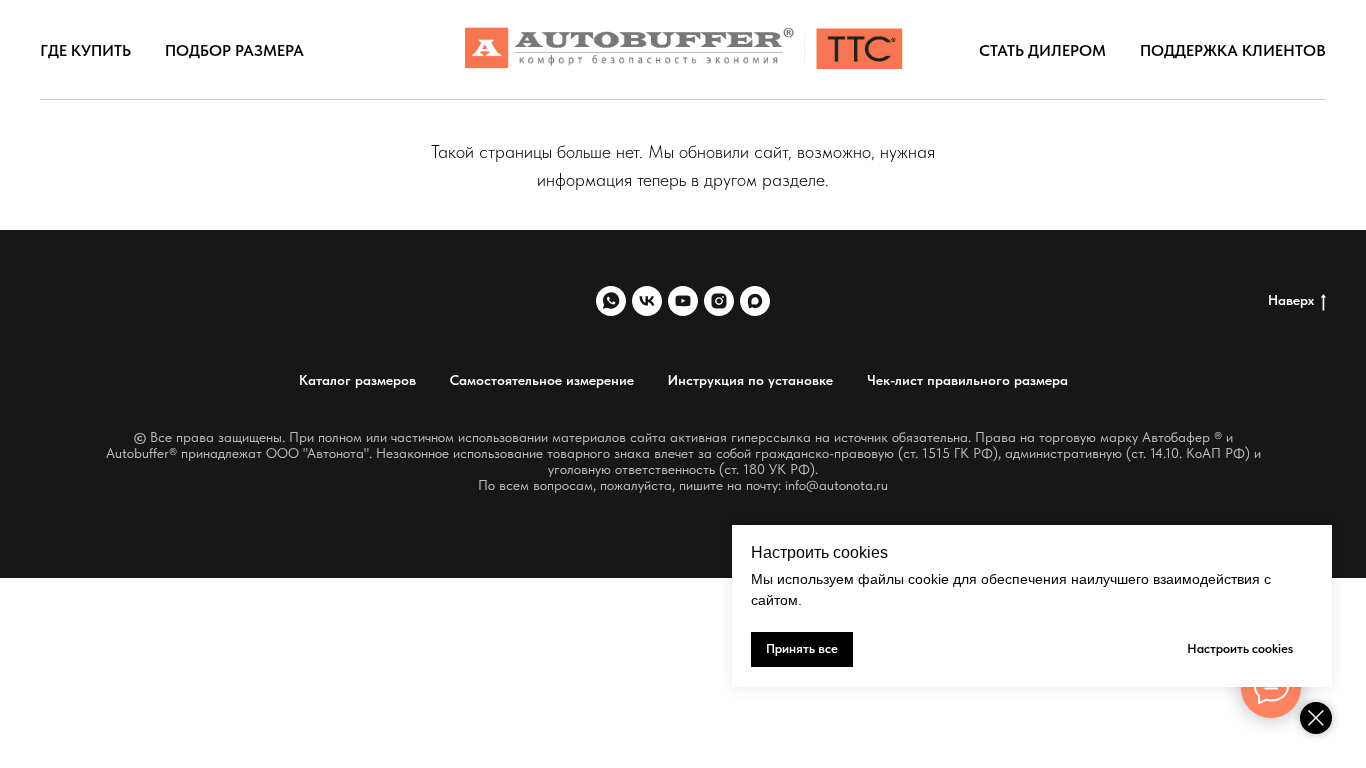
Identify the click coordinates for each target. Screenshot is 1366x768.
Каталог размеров (357, 380)
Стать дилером (1042, 50)
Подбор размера (234, 50)
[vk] (647, 301)
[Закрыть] (1316, 718)
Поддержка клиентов (1233, 50)
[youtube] (683, 301)
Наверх (1291, 300)
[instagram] (719, 301)
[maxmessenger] (755, 301)
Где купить (85, 50)
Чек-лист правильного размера (967, 380)
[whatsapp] (611, 301)
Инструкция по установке (750, 380)
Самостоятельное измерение (542, 380)
